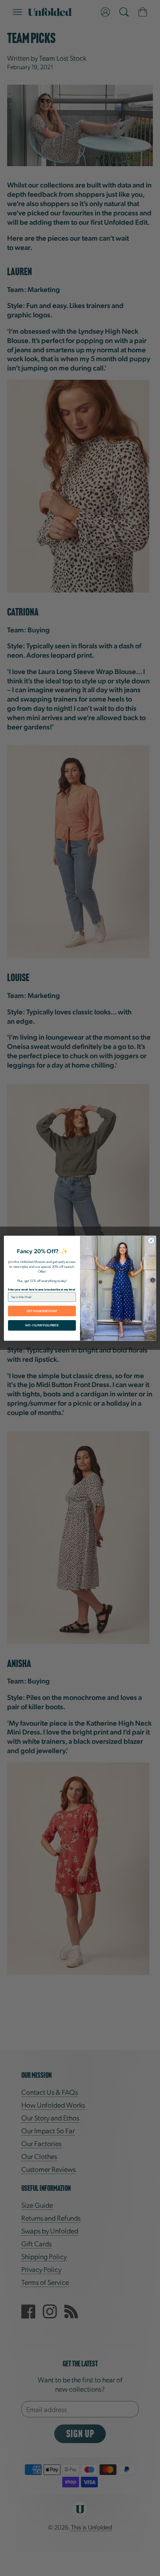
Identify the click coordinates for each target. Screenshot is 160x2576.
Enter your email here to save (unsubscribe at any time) (42, 1289)
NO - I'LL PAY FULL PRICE (42, 1325)
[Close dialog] (151, 1240)
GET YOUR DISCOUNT (42, 1311)
